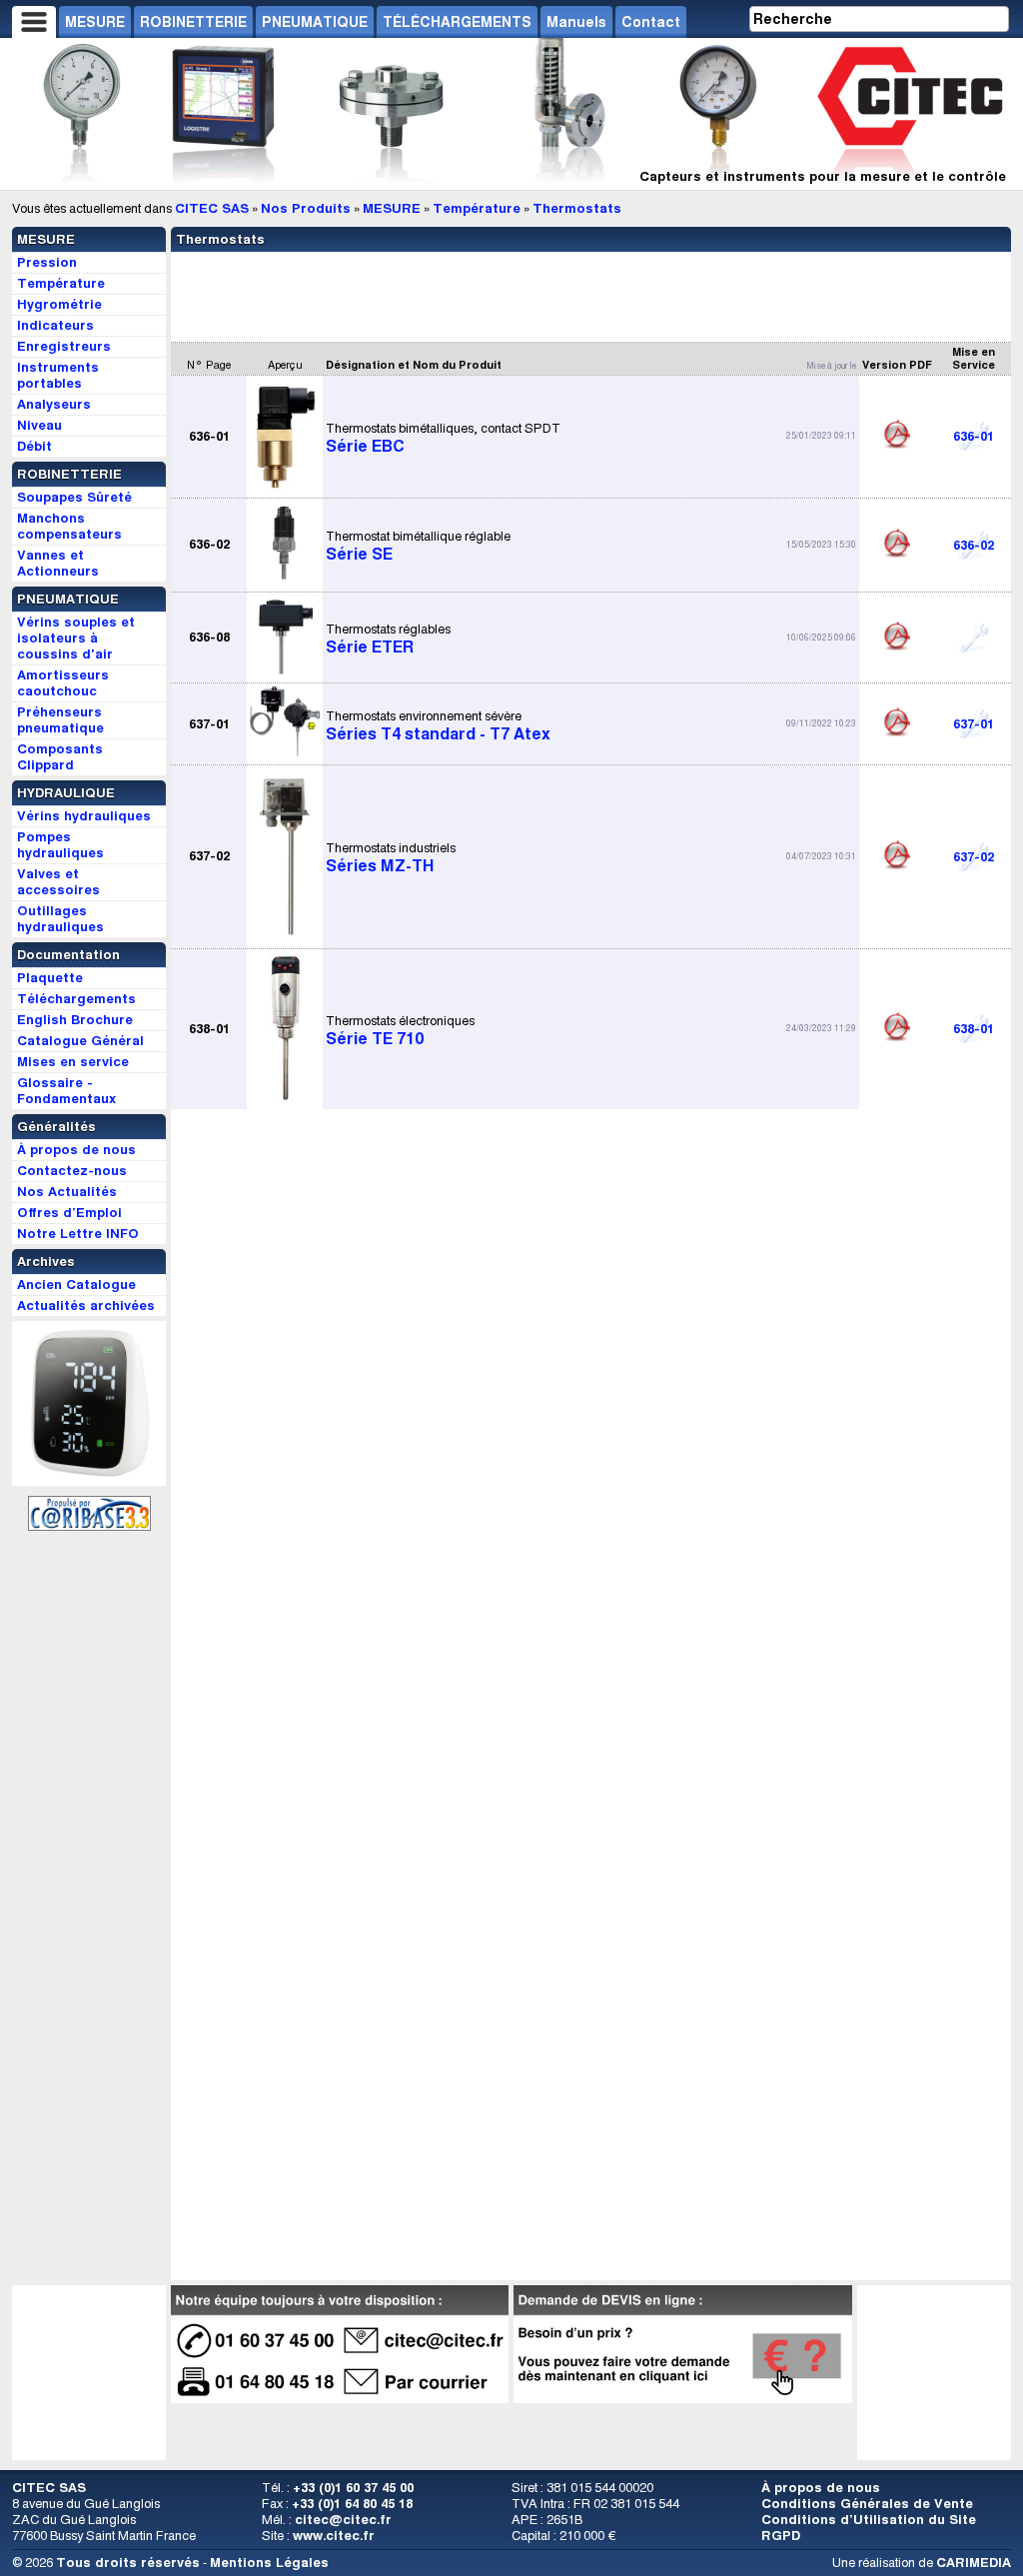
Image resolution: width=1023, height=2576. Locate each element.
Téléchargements (76, 999)
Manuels (576, 22)
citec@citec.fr (343, 2520)
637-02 (974, 857)
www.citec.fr (334, 2536)
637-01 (974, 724)
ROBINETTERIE (193, 22)
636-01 (974, 436)
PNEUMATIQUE (315, 22)
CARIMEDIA (974, 2563)
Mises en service (73, 1062)
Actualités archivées (86, 1305)
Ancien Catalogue (76, 1285)
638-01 (974, 1029)
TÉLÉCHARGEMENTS (457, 22)
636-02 (974, 545)
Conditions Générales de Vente (867, 2504)
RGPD (781, 2536)
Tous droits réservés (128, 2563)
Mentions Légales (269, 2563)
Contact (651, 22)
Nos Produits (306, 208)
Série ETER (388, 639)
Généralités (56, 1127)
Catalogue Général (80, 1041)
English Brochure (75, 1020)
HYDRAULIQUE (66, 793)
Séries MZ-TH (391, 857)
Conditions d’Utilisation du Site (869, 2520)
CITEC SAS (212, 208)
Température (477, 208)
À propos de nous (821, 2488)
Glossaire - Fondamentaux (66, 1091)
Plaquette (50, 978)
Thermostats (577, 208)
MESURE (95, 22)
